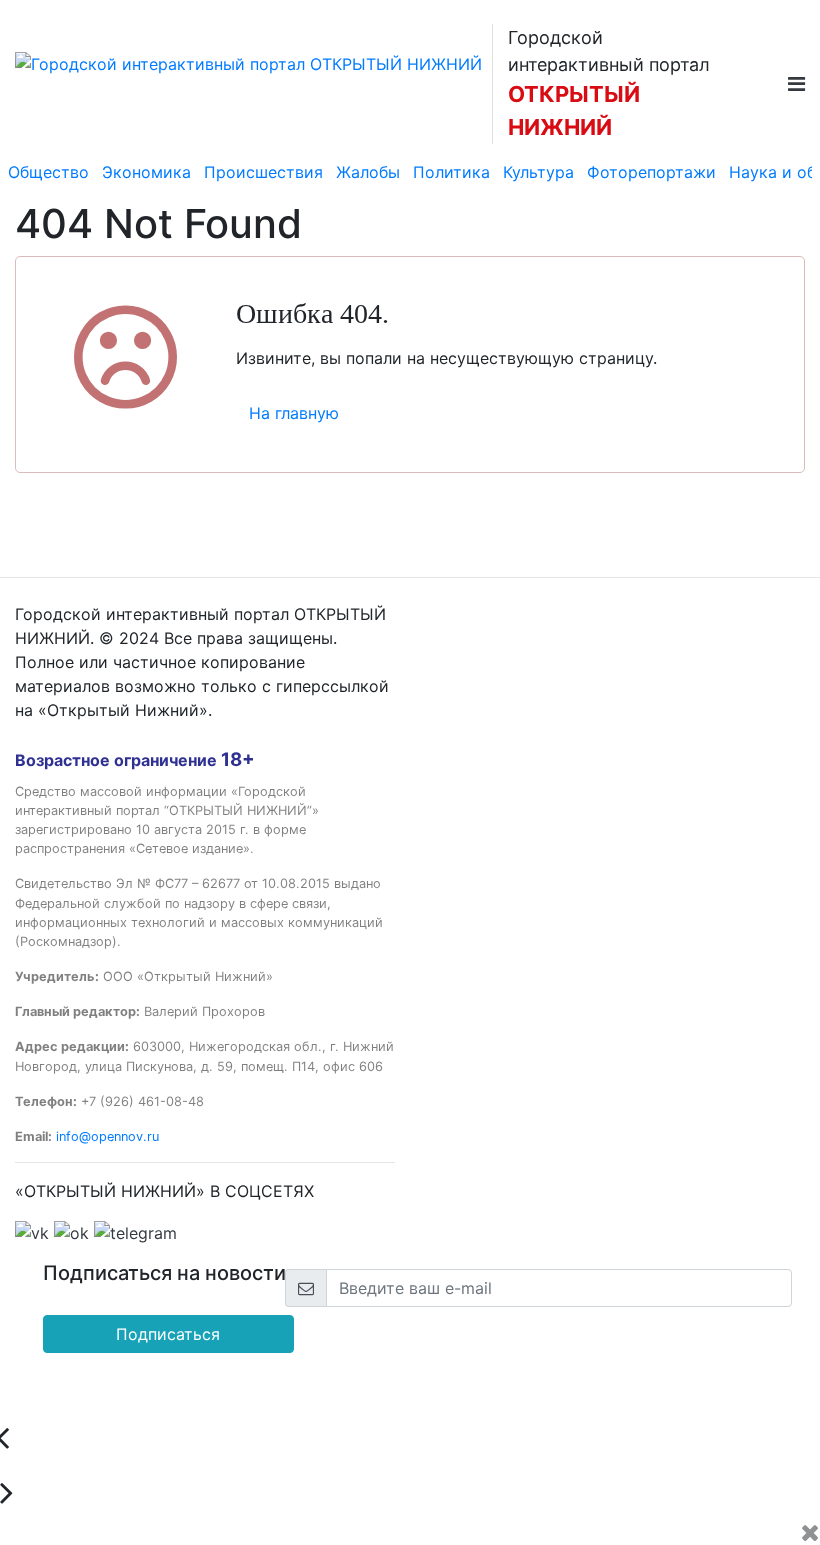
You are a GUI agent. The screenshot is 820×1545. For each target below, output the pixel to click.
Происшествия (263, 172)
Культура (538, 172)
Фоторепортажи (651, 172)
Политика (451, 172)
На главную (294, 413)
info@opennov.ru (107, 1136)
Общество (48, 172)
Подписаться (168, 1334)
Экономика (146, 172)
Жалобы (368, 172)
